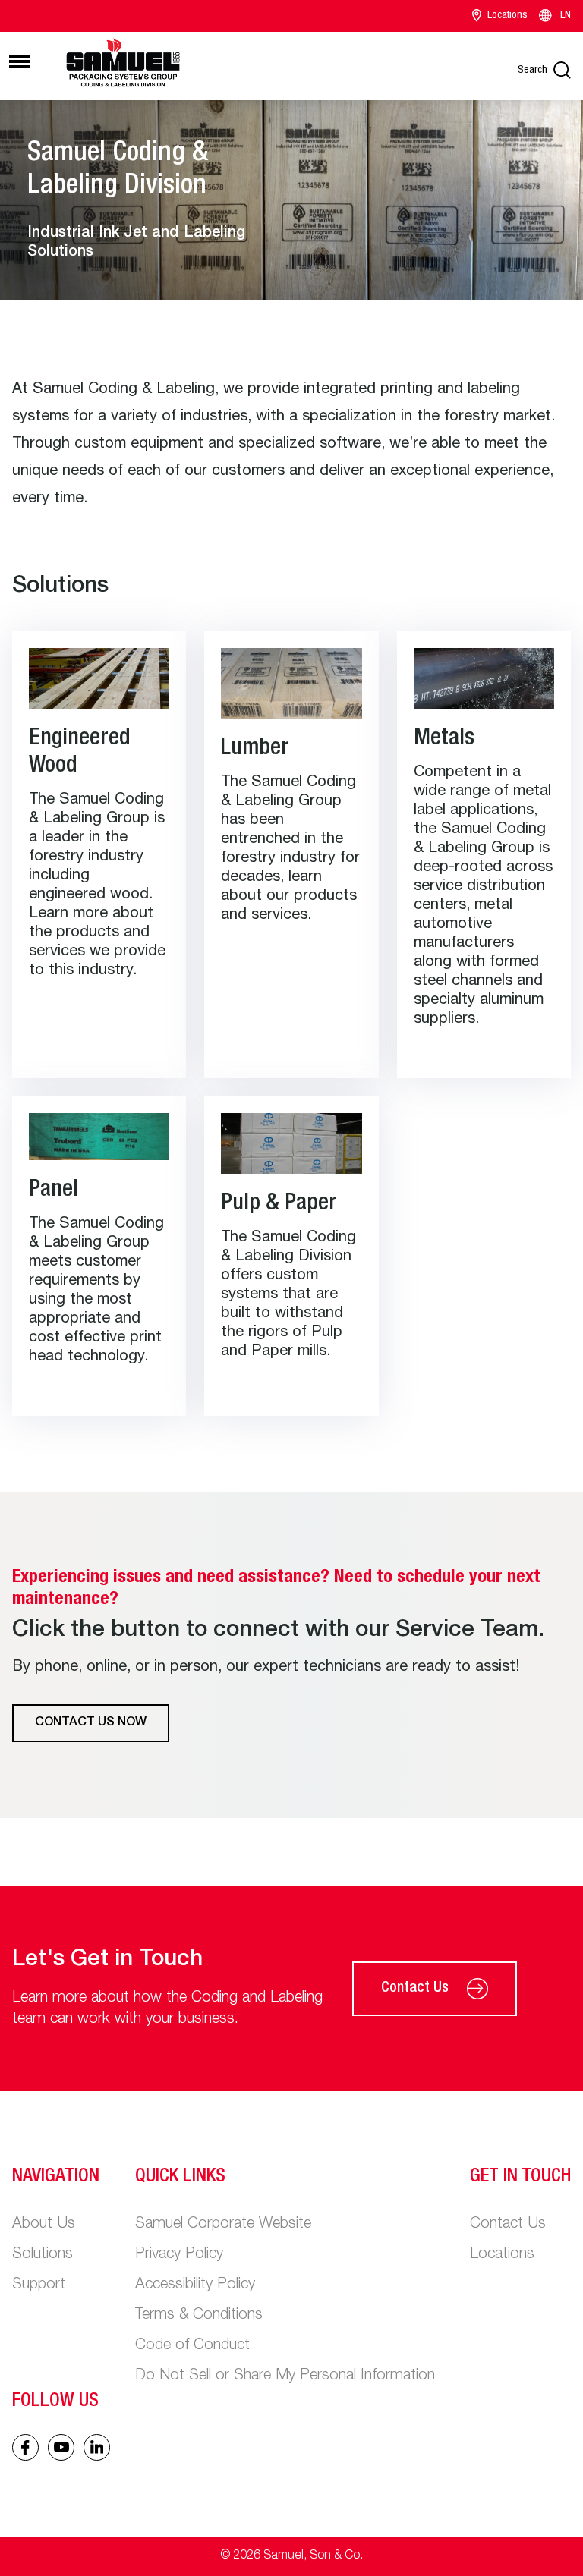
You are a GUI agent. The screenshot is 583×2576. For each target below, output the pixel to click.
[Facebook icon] (25, 2447)
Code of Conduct (192, 2346)
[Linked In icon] (61, 2447)
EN (566, 16)
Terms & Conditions (199, 2316)
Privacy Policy (179, 2255)
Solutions (43, 2255)
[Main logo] (123, 64)
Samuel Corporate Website (223, 2225)
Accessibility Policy (195, 2285)
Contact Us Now (91, 1723)
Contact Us (415, 1989)
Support (39, 2285)
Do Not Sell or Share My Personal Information (285, 2376)
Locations (507, 16)
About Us (44, 2225)
